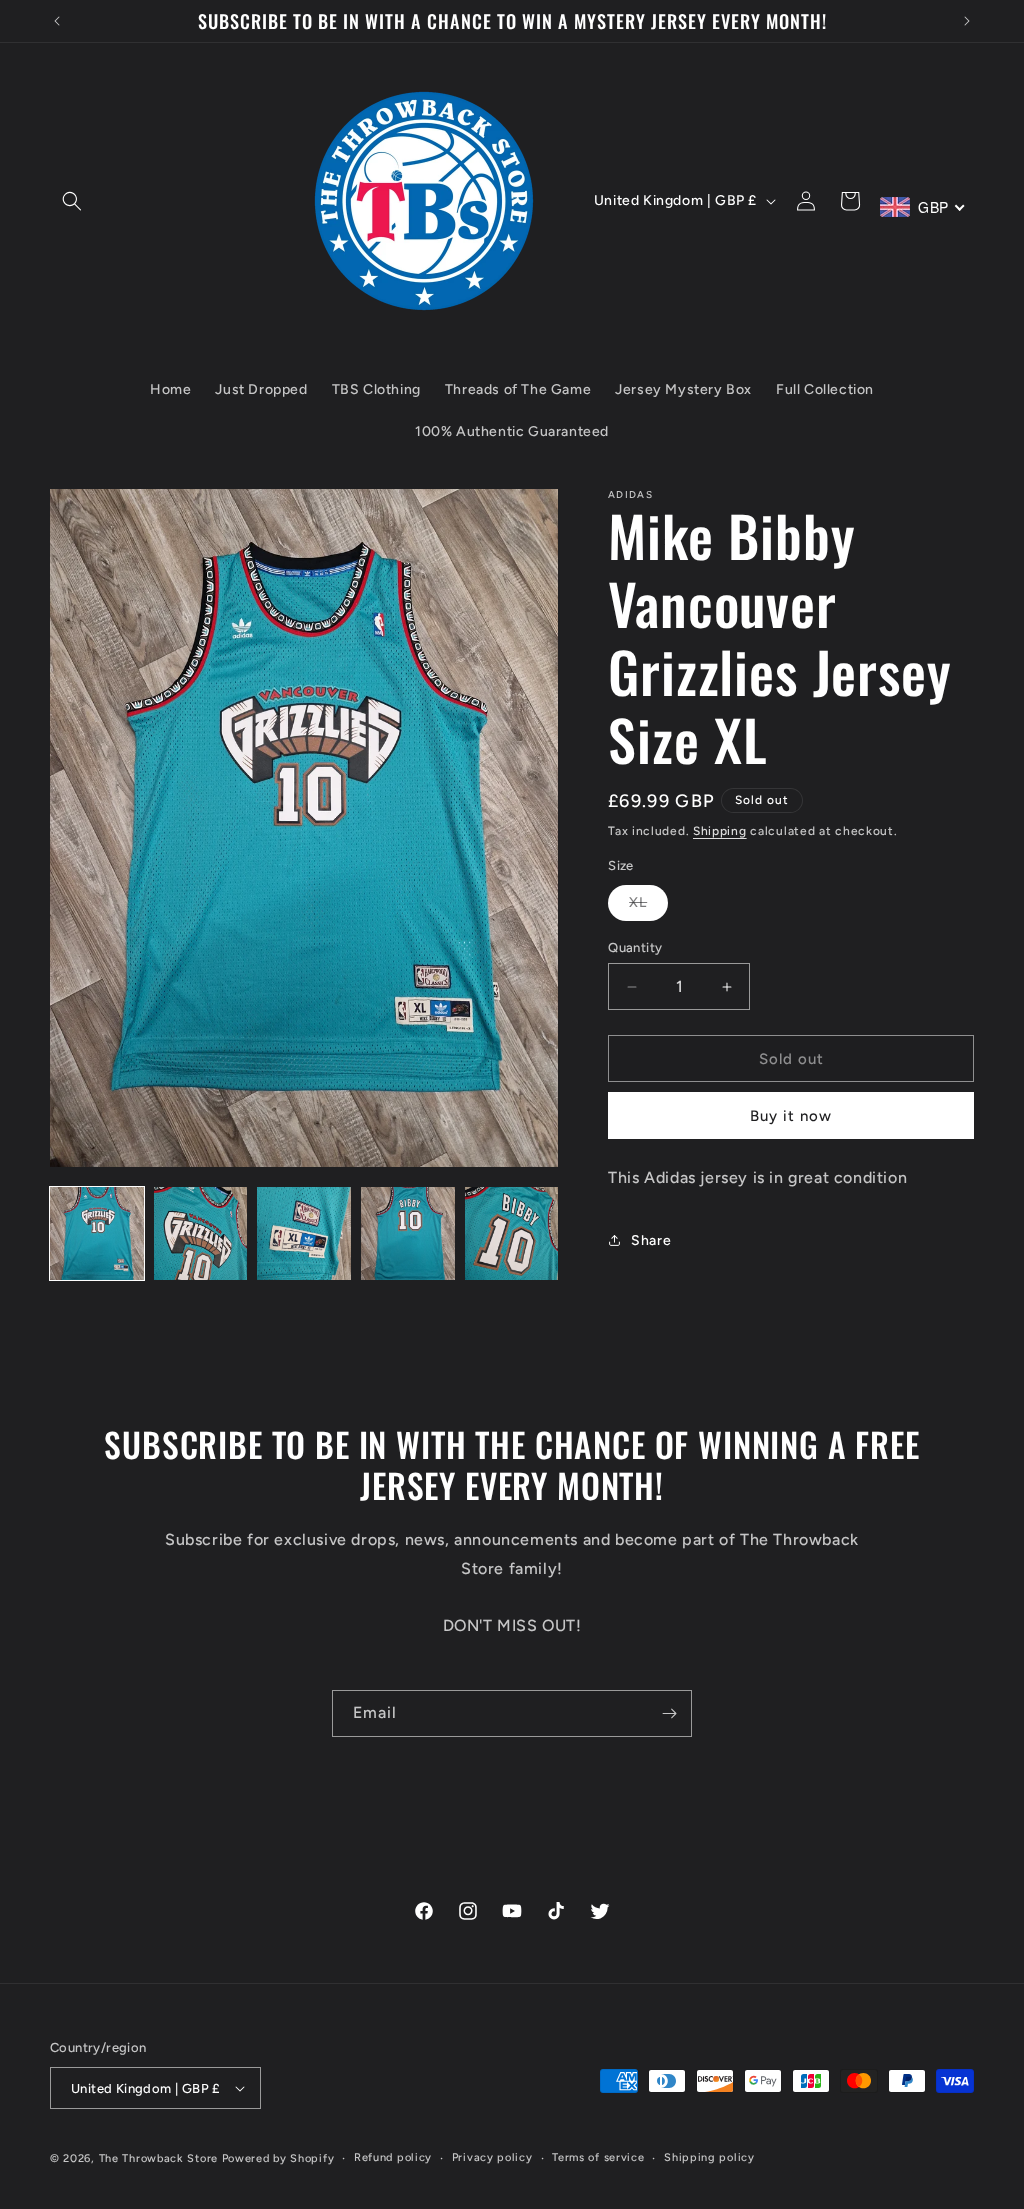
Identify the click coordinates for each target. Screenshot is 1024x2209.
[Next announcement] (967, 21)
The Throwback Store (158, 2158)
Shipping (720, 831)
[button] (72, 201)
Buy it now (791, 1116)
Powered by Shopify (278, 2158)
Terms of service (598, 2157)
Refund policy (393, 2157)
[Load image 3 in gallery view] (304, 1234)
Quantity (635, 947)
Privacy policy (492, 2157)
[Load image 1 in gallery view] (97, 1234)
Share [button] (651, 1240)
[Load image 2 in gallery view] (201, 1234)
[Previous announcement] (57, 21)
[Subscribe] (669, 1713)
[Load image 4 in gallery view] (408, 1234)
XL (648, 907)
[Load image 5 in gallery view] (512, 1234)
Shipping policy (709, 2157)
